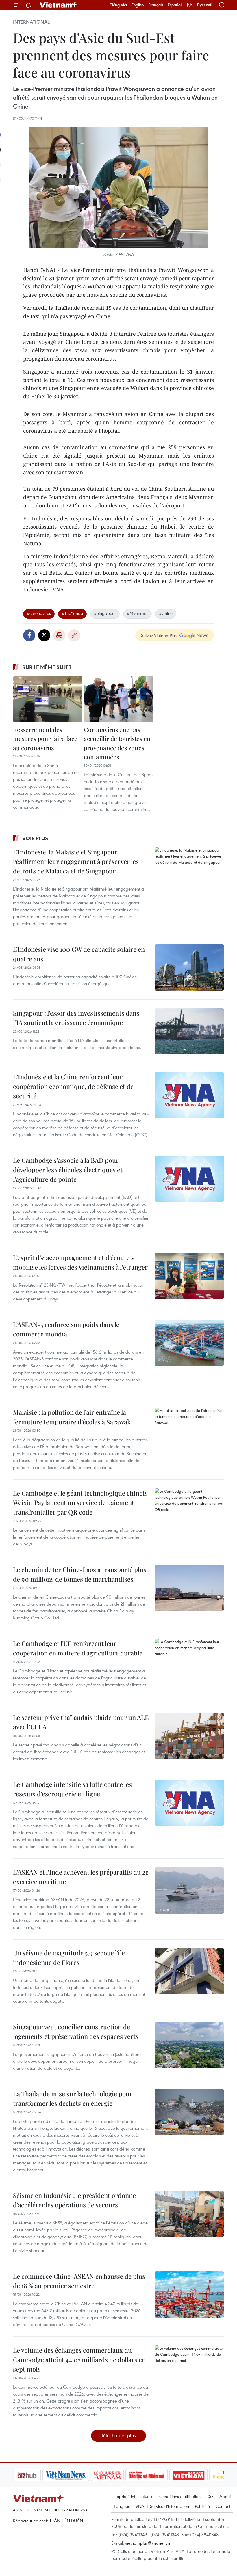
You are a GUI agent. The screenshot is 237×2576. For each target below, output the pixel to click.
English (138, 5)
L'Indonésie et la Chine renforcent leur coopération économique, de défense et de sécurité (73, 1086)
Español (175, 5)
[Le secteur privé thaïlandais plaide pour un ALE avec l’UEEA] (189, 1736)
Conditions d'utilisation (180, 2496)
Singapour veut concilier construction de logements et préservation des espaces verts (76, 2031)
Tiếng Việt (119, 5)
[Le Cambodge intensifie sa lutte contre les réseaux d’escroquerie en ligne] (189, 1803)
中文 (189, 5)
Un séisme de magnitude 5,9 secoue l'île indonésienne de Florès (69, 1958)
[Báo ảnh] (159, 2475)
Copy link (74, 635)
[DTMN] (117, 2475)
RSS (210, 2496)
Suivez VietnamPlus (159, 635)
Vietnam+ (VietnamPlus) (59, 5)
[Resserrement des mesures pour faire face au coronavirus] (48, 699)
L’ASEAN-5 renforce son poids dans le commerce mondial (66, 1329)
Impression (59, 635)
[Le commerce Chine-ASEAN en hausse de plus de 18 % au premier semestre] (189, 2295)
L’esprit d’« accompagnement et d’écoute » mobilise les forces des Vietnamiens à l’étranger (80, 1262)
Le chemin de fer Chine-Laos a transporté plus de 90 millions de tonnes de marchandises (80, 1574)
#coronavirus (39, 613)
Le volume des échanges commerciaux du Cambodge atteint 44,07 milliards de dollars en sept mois (79, 2360)
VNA (140, 2506)
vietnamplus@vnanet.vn (148, 2543)
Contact (223, 2506)
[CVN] (78, 2475)
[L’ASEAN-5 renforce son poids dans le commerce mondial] (189, 1343)
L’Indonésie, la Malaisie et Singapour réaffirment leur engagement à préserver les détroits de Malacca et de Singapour (76, 861)
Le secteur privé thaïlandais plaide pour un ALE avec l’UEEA (81, 1722)
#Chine (166, 613)
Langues (122, 2506)
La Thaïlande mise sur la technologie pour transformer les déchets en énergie (73, 2098)
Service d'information (170, 2506)
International (31, 22)
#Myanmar (137, 613)
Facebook (29, 635)
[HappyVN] (198, 2475)
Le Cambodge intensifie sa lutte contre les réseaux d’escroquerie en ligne (72, 1789)
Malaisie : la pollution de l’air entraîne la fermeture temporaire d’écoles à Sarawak (72, 1417)
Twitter (44, 635)
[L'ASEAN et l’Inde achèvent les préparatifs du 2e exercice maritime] (189, 1890)
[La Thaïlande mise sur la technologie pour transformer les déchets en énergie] (189, 2112)
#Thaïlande (72, 613)
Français (156, 5)
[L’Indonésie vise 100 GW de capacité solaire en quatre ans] (189, 968)
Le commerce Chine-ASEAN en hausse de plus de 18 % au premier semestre (79, 2281)
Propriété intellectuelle (133, 2496)
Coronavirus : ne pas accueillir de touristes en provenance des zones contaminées (117, 743)
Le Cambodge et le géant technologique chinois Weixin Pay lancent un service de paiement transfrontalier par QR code (80, 1502)
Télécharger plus (118, 2435)
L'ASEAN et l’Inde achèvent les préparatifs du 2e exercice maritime (81, 1877)
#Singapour (105, 613)
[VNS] (36, 2475)
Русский (205, 5)
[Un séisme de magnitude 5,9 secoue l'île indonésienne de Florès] (189, 1971)
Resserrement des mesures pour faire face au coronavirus (45, 739)
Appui (225, 2496)
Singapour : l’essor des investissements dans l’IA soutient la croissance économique (76, 1018)
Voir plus (35, 838)
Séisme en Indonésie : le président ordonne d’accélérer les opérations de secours (74, 2200)
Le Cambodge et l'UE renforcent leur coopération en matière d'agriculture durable (78, 1648)
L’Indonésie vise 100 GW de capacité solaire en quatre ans (79, 954)
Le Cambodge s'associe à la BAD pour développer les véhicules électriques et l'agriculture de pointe (68, 1170)
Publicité (202, 2506)
